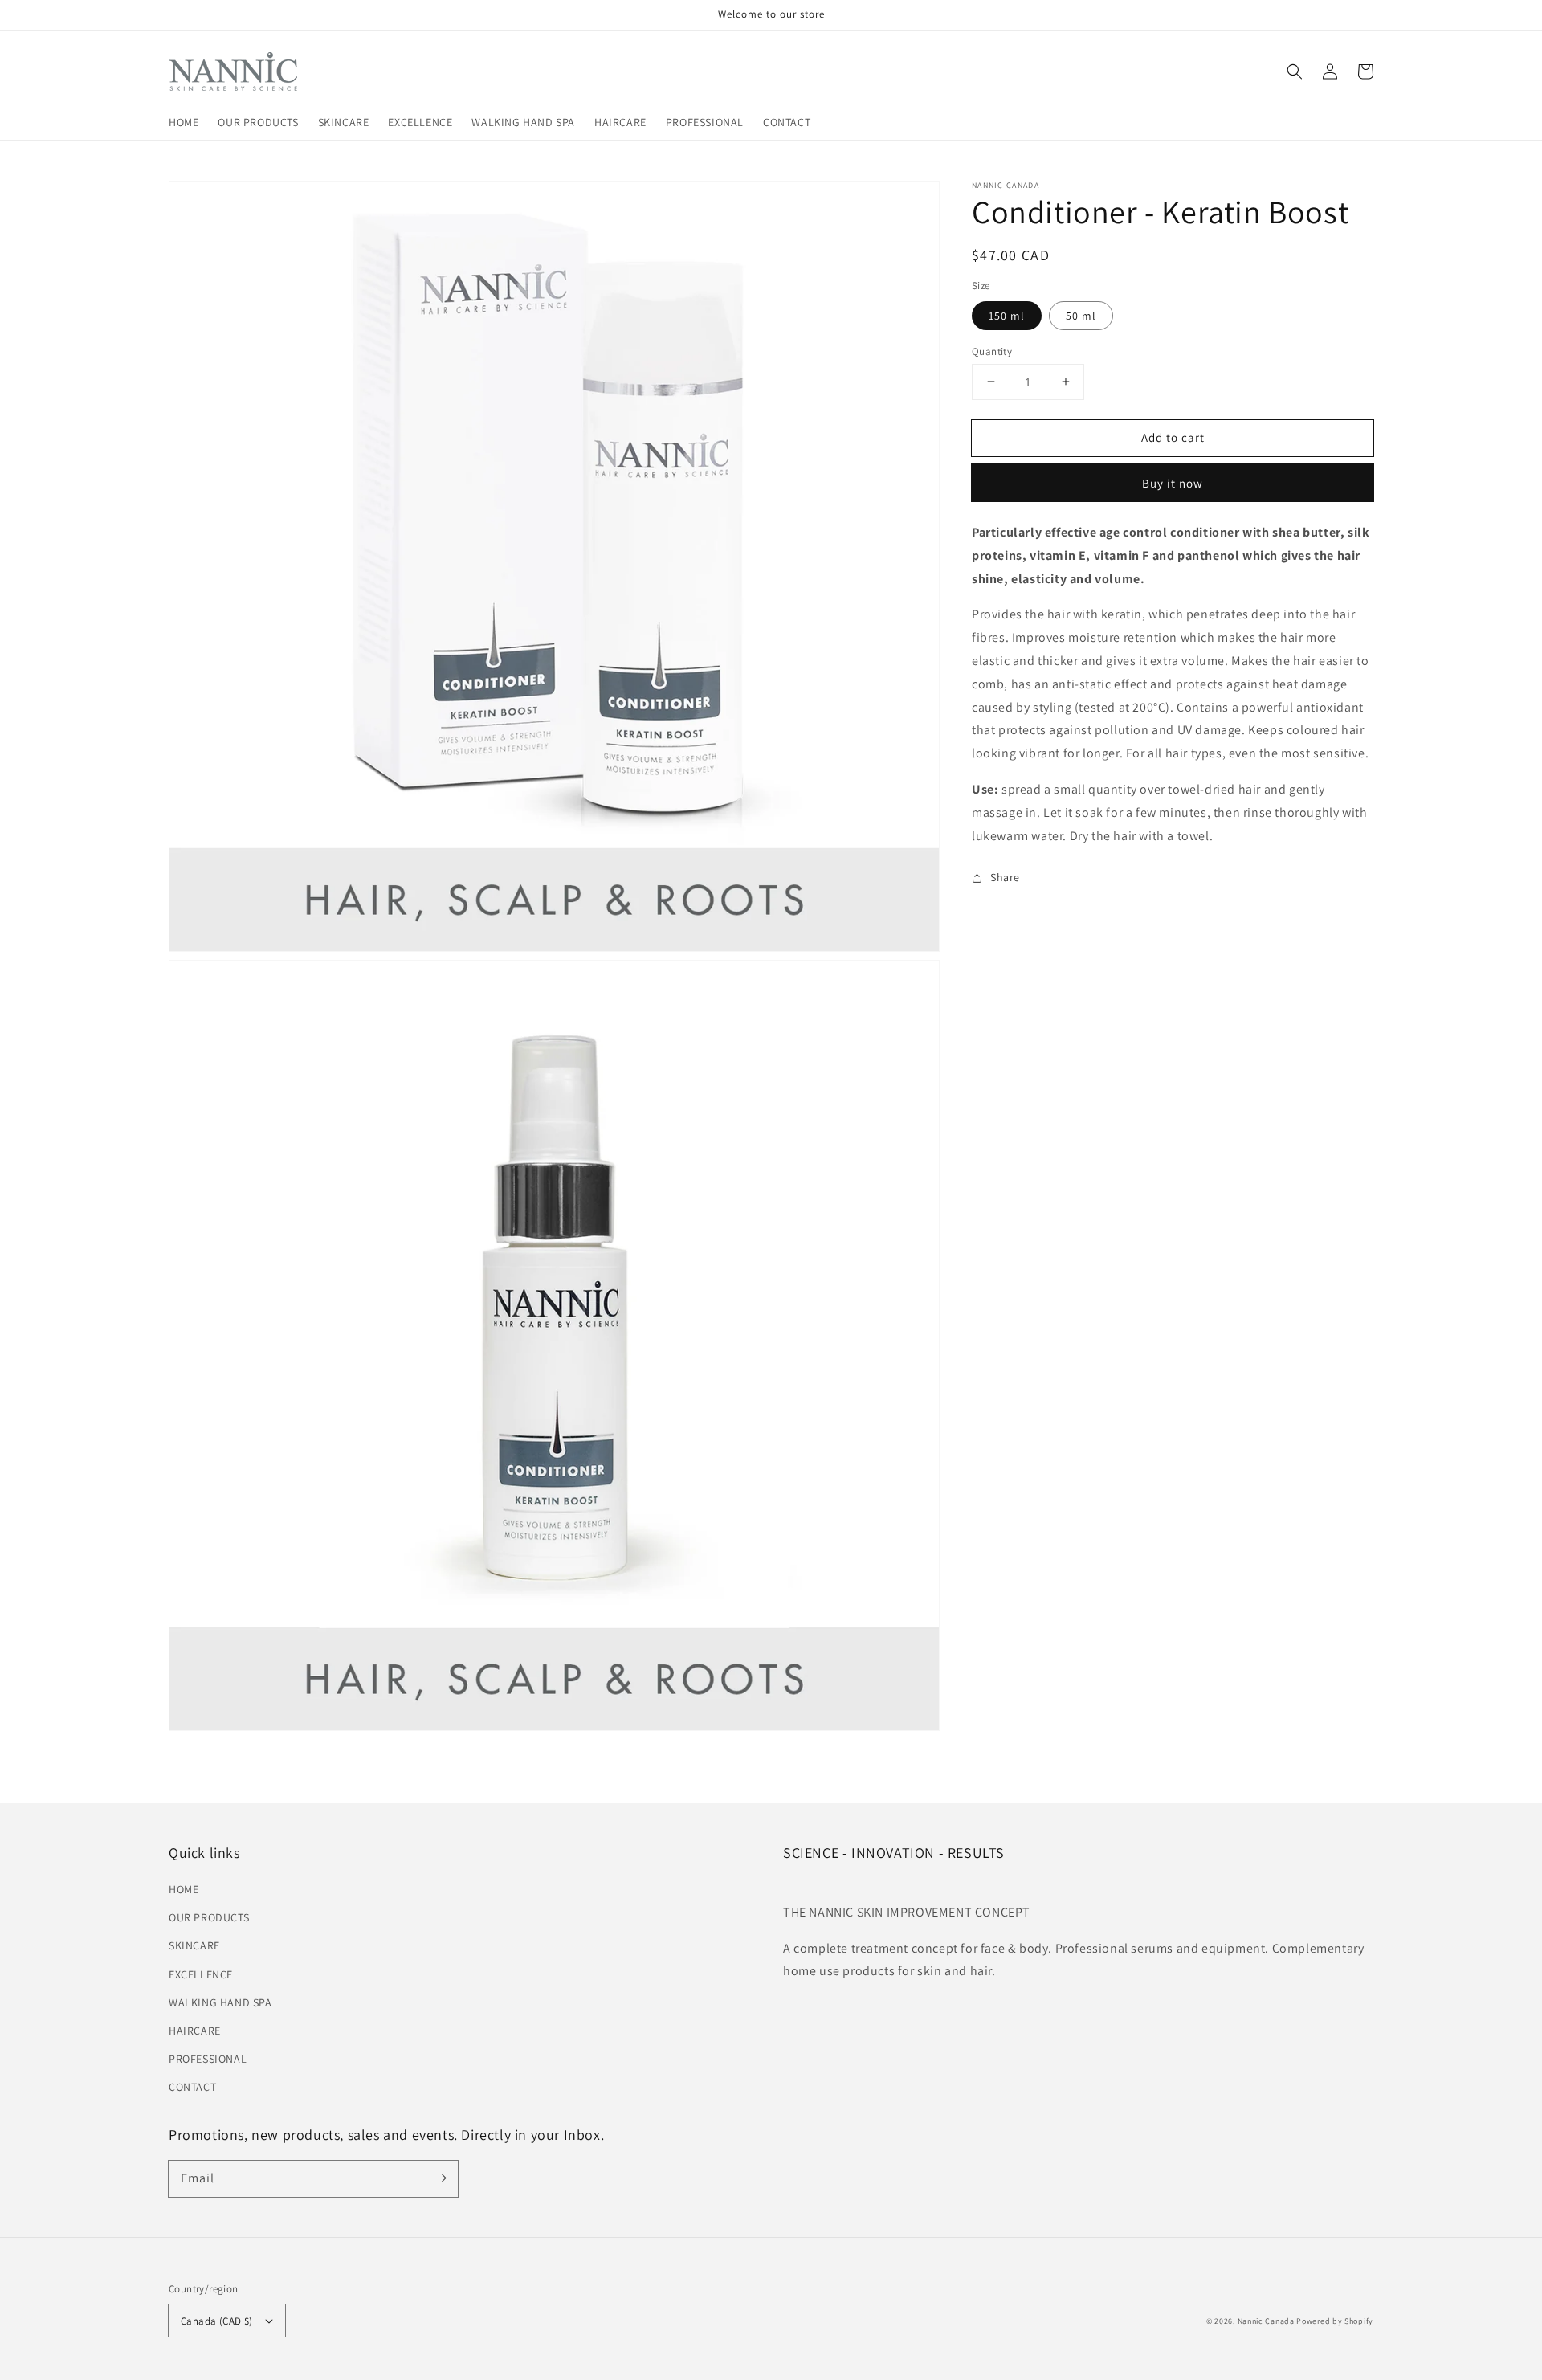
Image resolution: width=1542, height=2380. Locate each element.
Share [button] (1005, 877)
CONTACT (192, 2087)
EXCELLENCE (201, 1974)
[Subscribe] (440, 2178)
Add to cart (1173, 437)
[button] (1295, 71)
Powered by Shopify (1335, 2321)
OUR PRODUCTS (209, 1917)
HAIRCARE (195, 2031)
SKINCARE (194, 1945)
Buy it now (1173, 483)
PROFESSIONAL (208, 2059)
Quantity (992, 351)
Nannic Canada (1266, 2321)
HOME (184, 1889)
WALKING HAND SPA (220, 2002)
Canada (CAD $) (217, 2321)
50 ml (1081, 315)
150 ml (1007, 315)
